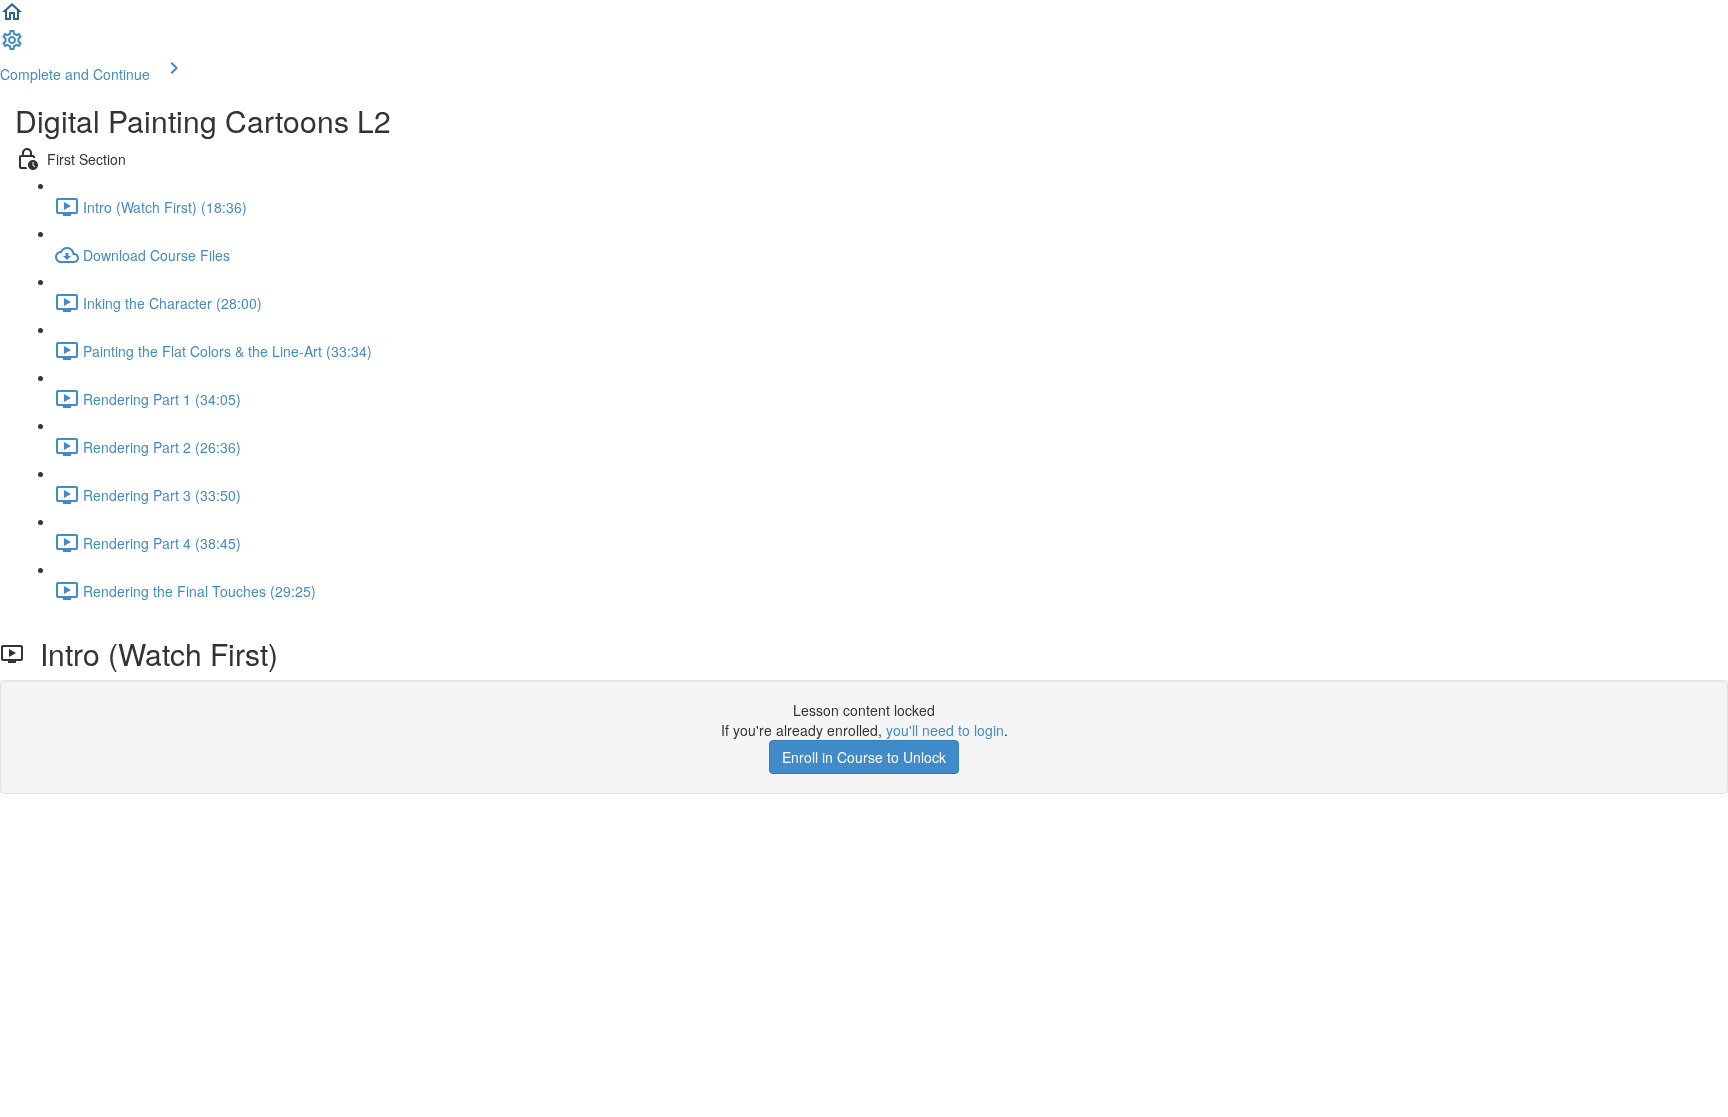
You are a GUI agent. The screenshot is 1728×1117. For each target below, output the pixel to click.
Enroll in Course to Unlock (864, 757)
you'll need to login (945, 730)
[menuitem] (12, 46)
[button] (12, 18)
